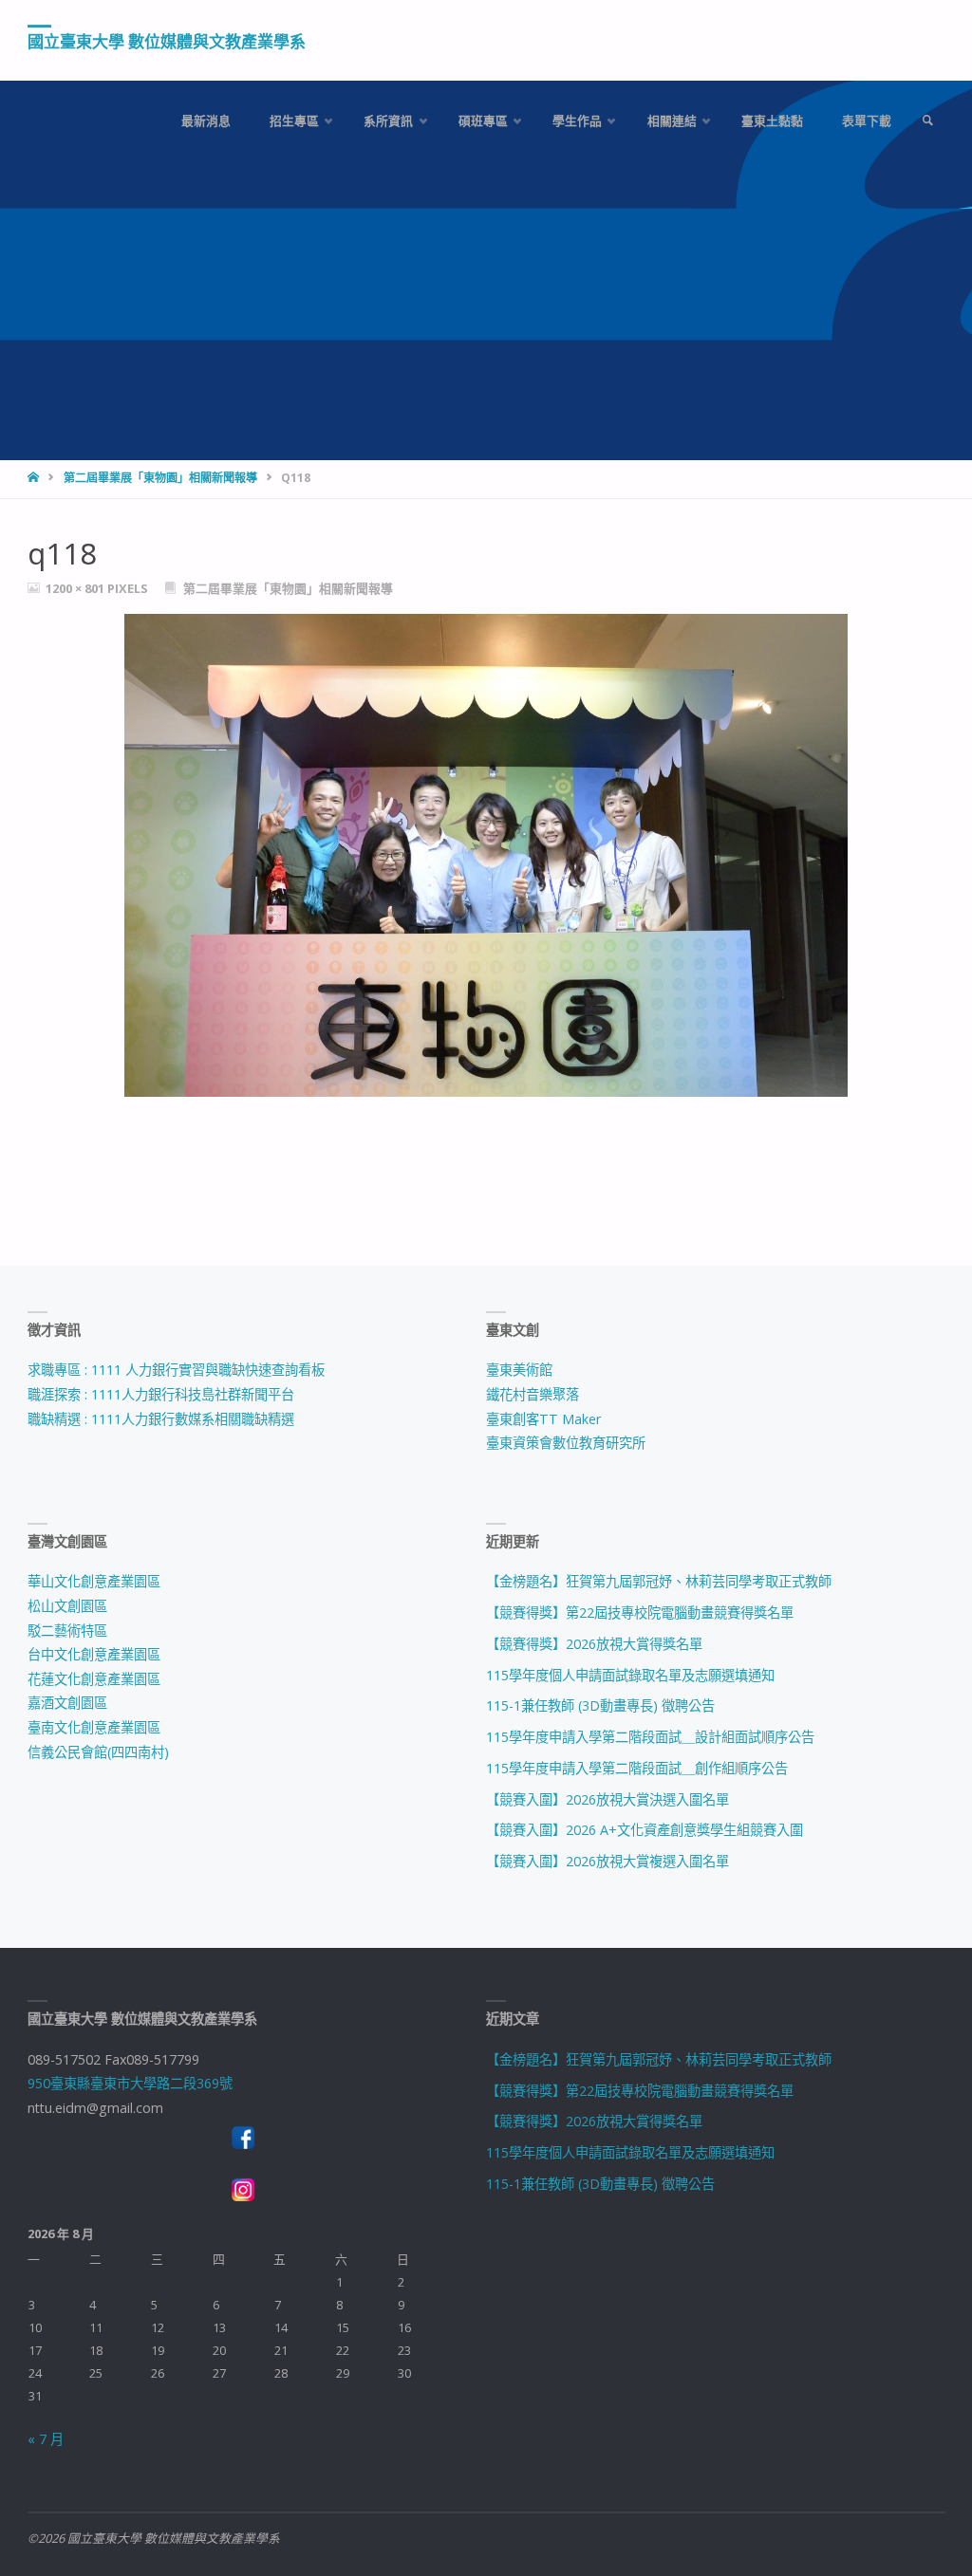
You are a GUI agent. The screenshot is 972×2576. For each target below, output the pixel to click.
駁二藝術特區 (67, 1631)
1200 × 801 (76, 588)
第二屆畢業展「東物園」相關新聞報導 (160, 478)
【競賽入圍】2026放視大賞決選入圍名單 (607, 1799)
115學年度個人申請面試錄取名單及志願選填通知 (630, 1675)
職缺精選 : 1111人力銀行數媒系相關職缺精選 (161, 1419)
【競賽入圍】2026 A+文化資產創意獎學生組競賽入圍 (645, 1830)
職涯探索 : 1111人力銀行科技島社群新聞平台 (161, 1394)
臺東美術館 (519, 1370)
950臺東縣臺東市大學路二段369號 (130, 2083)
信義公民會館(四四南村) (98, 1752)
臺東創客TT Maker (543, 1419)
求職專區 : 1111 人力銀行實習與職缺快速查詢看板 (176, 1370)
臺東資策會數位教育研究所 (566, 1443)
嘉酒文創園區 (67, 1703)
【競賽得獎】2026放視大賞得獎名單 (594, 1644)
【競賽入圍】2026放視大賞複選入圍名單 (607, 1861)
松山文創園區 (67, 1606)
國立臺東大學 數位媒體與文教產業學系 (167, 41)
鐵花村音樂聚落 (533, 1394)
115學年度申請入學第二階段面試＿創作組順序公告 (637, 1768)
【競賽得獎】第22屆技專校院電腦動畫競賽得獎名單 (640, 1612)
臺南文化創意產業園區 (94, 1727)
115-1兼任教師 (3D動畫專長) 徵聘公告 (600, 1705)
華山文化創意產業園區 (94, 1581)
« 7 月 (46, 2439)
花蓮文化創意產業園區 (94, 1679)
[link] (927, 121)
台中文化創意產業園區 (94, 1654)
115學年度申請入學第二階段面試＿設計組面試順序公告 (650, 1737)
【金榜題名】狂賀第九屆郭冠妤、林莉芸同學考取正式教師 (659, 1581)
